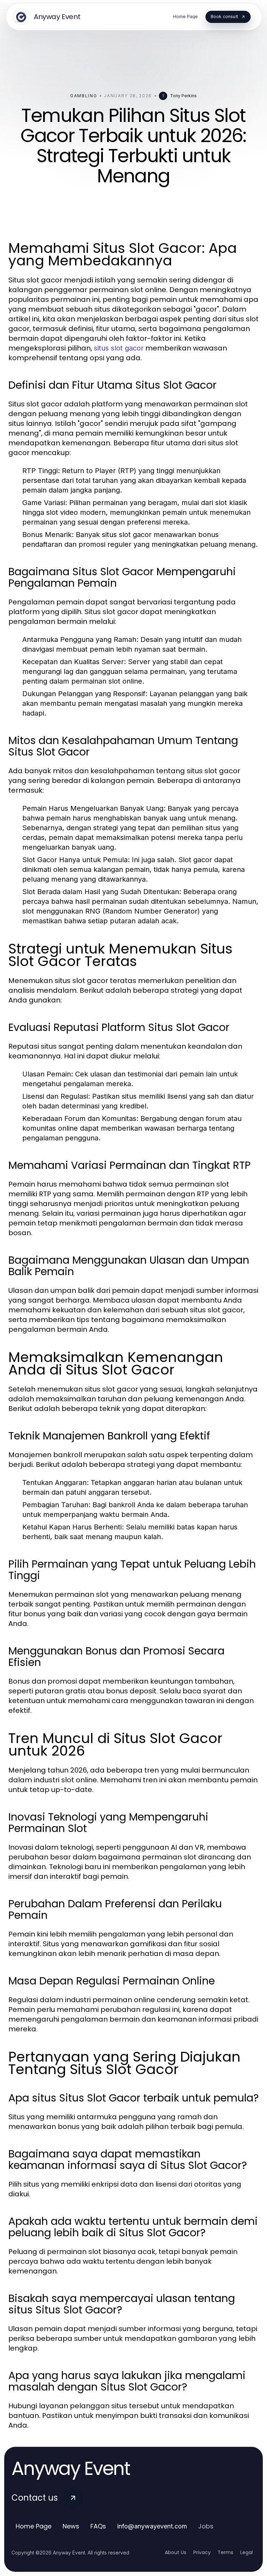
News (71, 2526)
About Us (176, 2552)
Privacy (202, 2552)
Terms (225, 2552)
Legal (246, 2552)
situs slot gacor (119, 348)
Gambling (84, 96)
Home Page (34, 2526)
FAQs (98, 2526)
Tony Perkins (183, 96)
